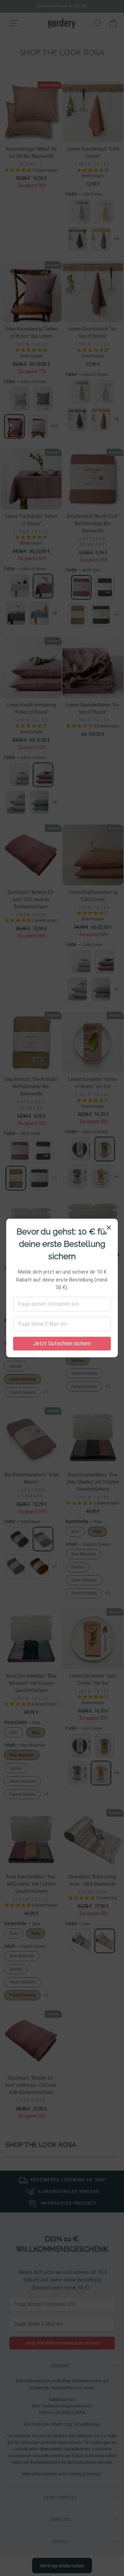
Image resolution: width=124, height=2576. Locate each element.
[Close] (109, 1228)
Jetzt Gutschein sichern (62, 1343)
